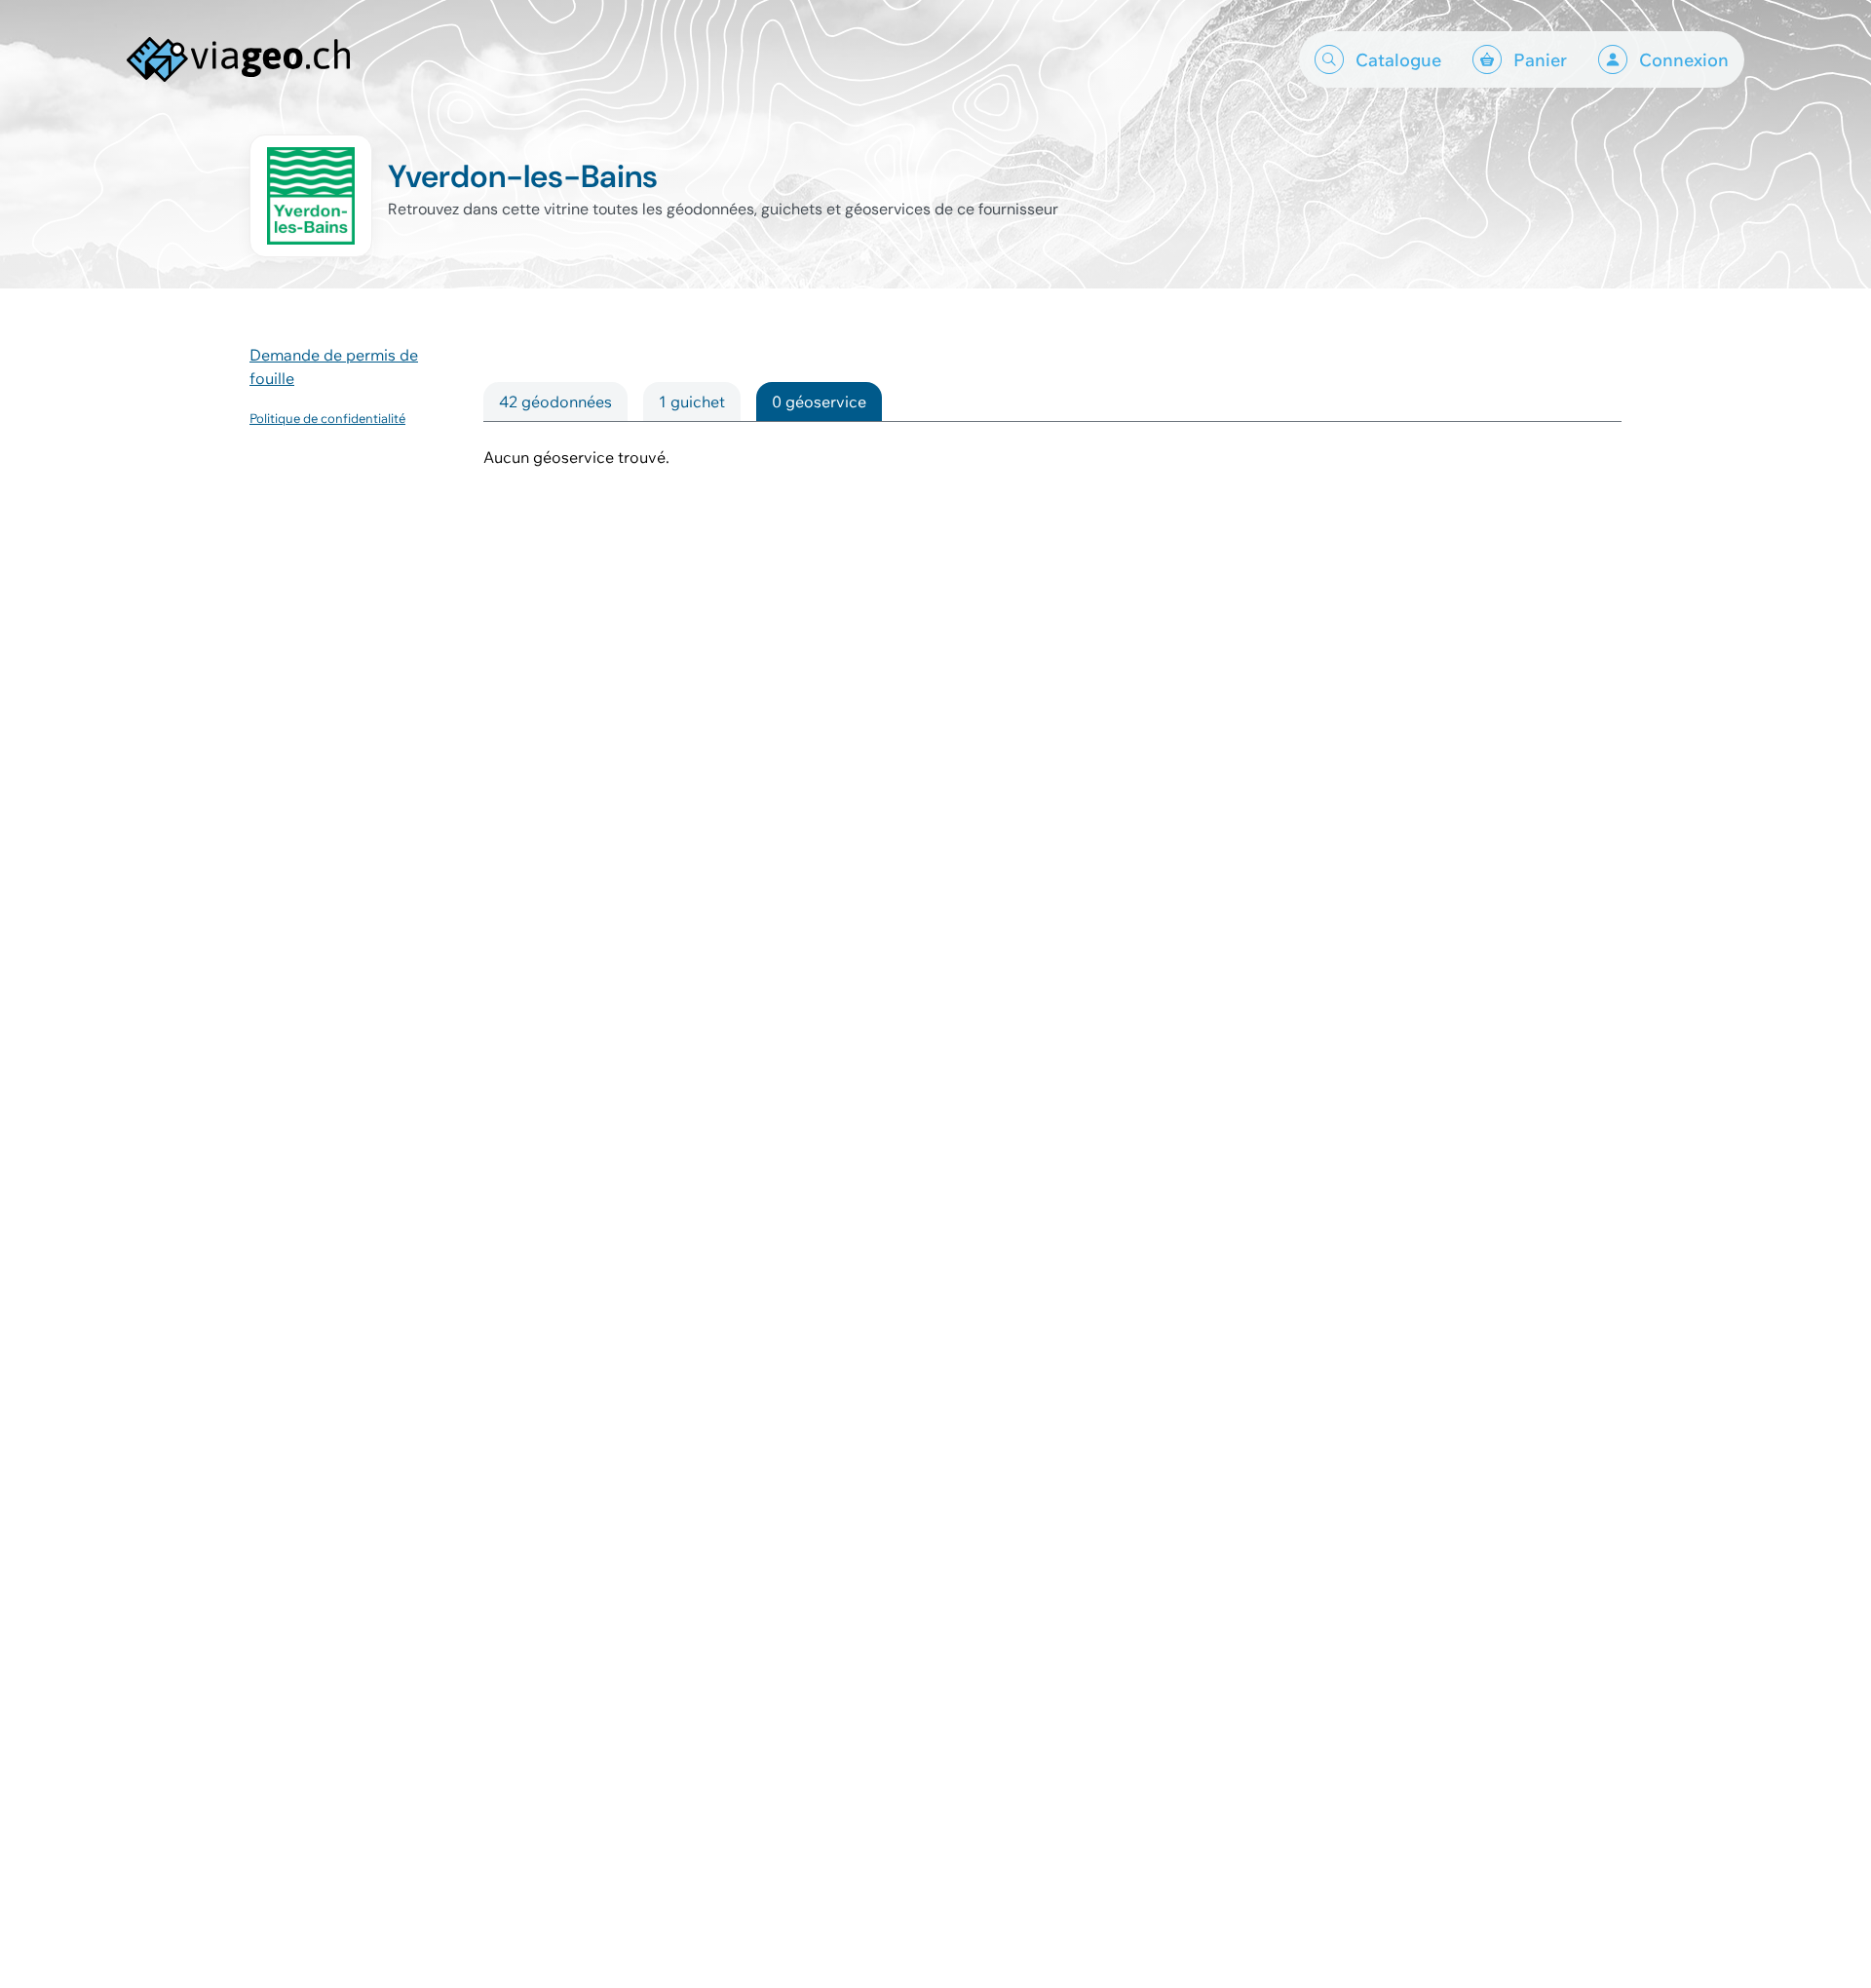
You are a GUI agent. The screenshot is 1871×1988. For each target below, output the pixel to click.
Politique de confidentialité (327, 418)
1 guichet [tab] (692, 401)
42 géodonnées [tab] (555, 401)
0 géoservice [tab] (819, 401)
